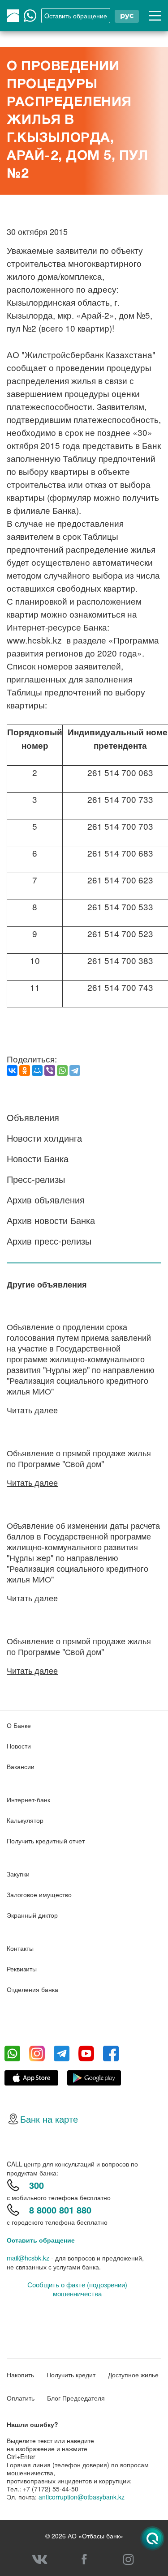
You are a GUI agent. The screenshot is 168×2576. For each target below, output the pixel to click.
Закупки (18, 1874)
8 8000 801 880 (60, 2210)
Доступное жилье (133, 2375)
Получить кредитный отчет (46, 1841)
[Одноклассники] (25, 1070)
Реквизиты (22, 1969)
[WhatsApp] (62, 1070)
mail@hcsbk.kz (28, 2258)
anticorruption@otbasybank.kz (82, 2497)
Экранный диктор (32, 1915)
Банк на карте (49, 2119)
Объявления (33, 1117)
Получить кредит (71, 2375)
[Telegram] (75, 1070)
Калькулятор (25, 1820)
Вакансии (21, 1766)
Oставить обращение (76, 16)
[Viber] (50, 1070)
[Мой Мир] (37, 1070)
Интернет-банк (28, 1800)
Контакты (20, 1948)
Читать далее (32, 1410)
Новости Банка (38, 1158)
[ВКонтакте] (12, 1070)
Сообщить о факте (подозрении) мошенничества (77, 2289)
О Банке (19, 1725)
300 (37, 2185)
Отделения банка (32, 1989)
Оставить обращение (41, 2240)
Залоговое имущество (39, 1894)
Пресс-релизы (36, 1179)
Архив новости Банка (51, 1220)
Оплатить (21, 2398)
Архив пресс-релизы (49, 1241)
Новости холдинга (44, 1138)
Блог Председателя (76, 2398)
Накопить (20, 2375)
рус (127, 15)
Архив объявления (46, 1200)
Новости (19, 1746)
